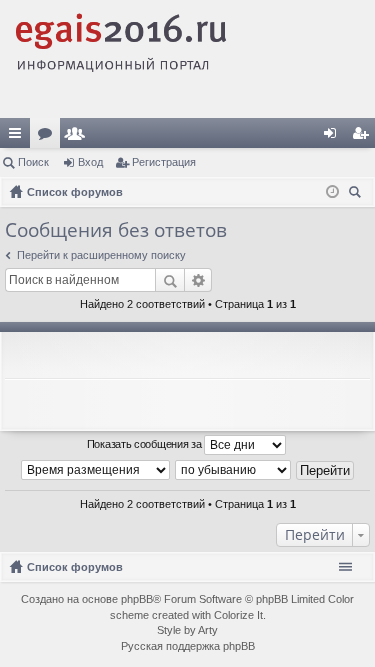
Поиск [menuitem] (358, 194)
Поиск (33, 162)
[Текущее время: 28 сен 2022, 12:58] (332, 192)
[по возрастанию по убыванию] (234, 470)
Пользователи (79, 137)
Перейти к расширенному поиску (101, 255)
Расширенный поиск (198, 280)
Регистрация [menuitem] (364, 137)
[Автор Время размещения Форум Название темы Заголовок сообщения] (96, 470)
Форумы (49, 137)
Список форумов (75, 567)
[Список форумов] (187, 59)
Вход (90, 162)
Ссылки (19, 137)
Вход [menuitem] (334, 137)
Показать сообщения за (145, 444)
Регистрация (164, 162)
